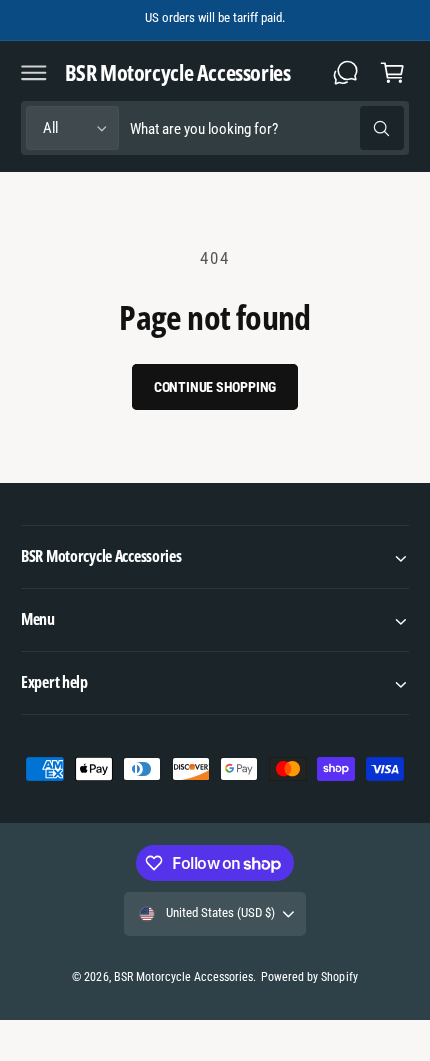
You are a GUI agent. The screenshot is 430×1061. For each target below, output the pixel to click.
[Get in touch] (346, 72)
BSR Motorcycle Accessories (183, 977)
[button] (34, 72)
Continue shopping (215, 387)
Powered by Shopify (309, 977)
